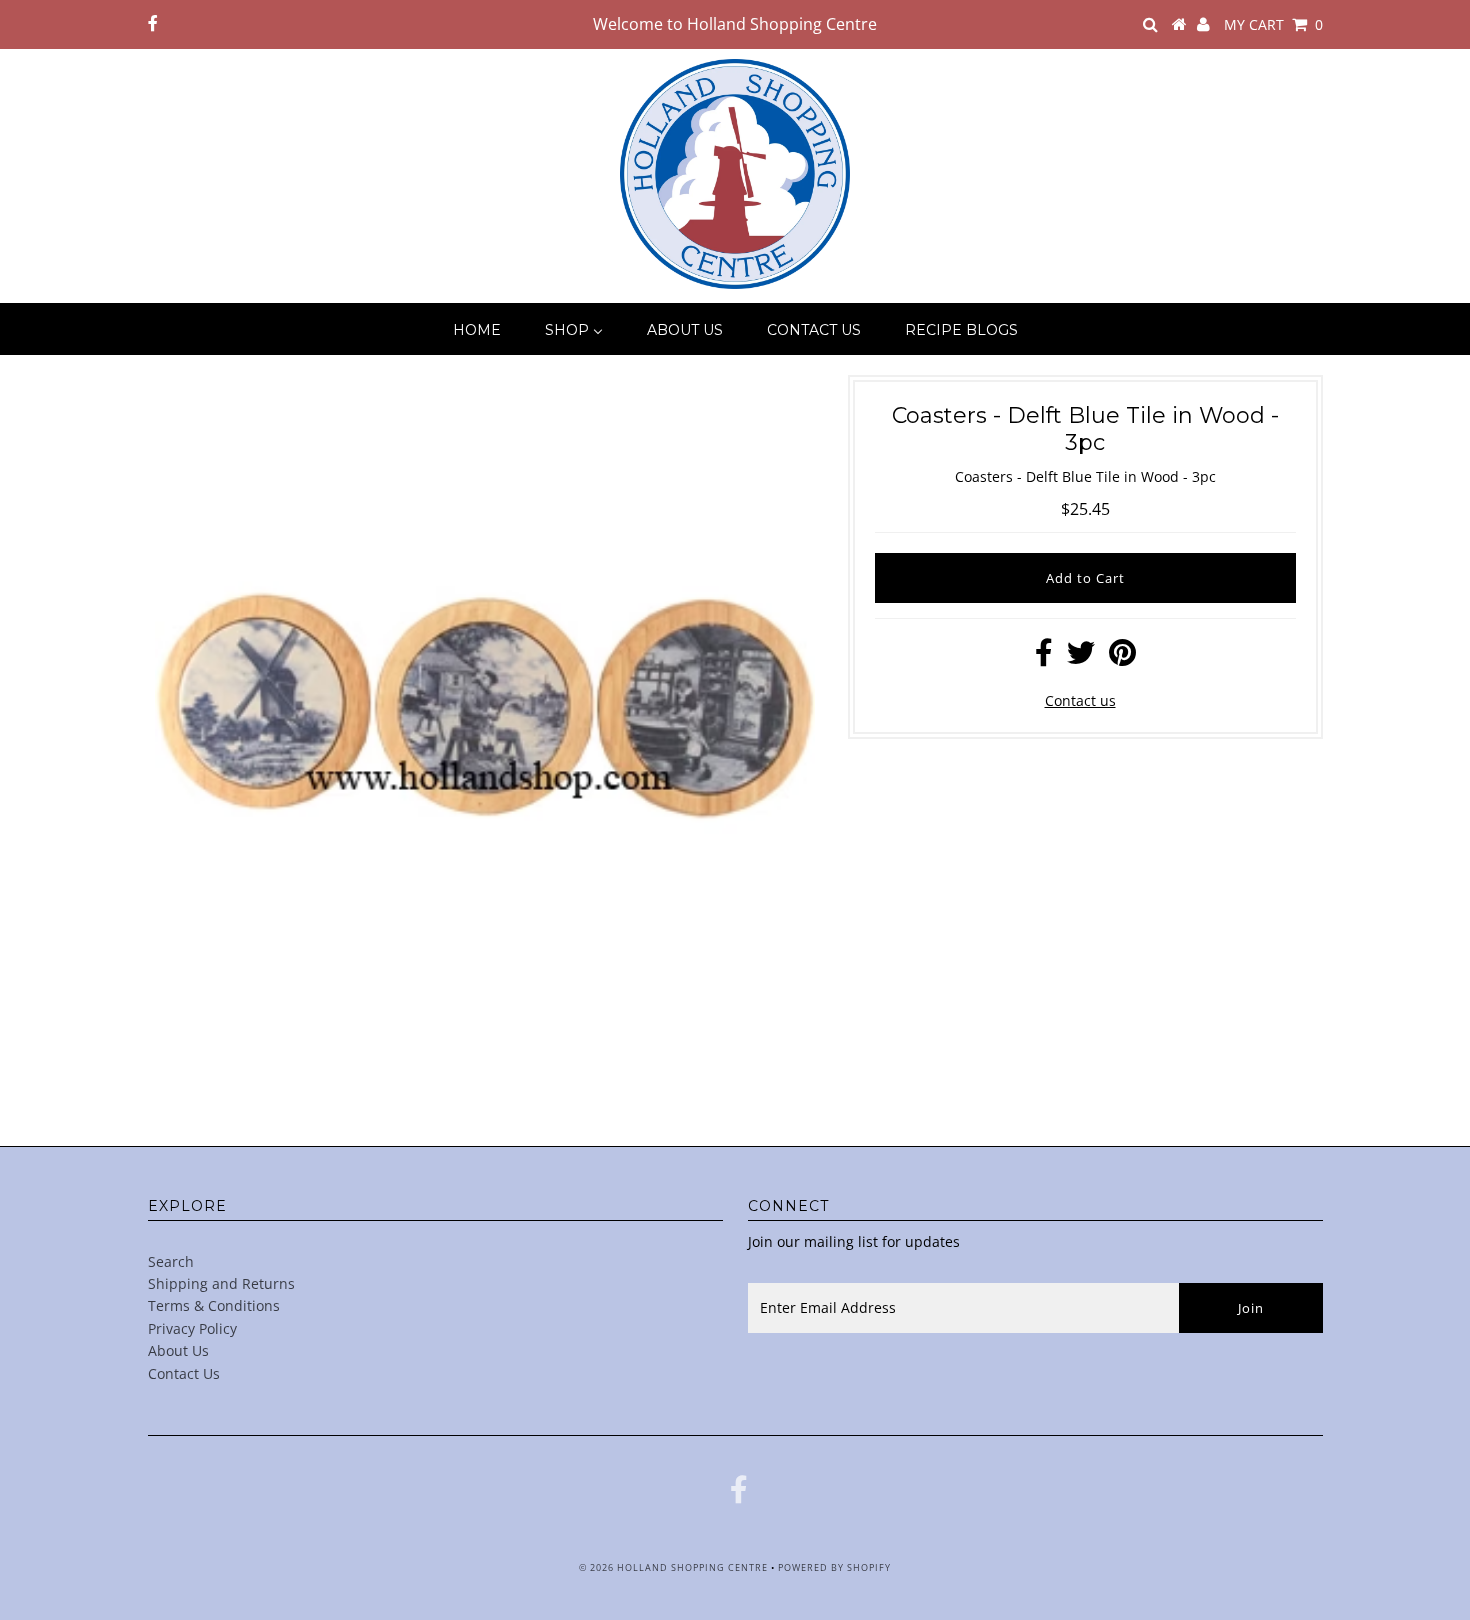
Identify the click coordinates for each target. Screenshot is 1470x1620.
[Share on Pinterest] (1122, 657)
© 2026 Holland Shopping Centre (673, 1567)
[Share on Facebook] (1044, 657)
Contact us (1080, 700)
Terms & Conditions (214, 1305)
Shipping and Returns (221, 1283)
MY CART (1273, 24)
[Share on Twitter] (1081, 657)
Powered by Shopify (834, 1567)
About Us (178, 1350)
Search (171, 1261)
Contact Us (184, 1373)
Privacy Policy (192, 1328)
